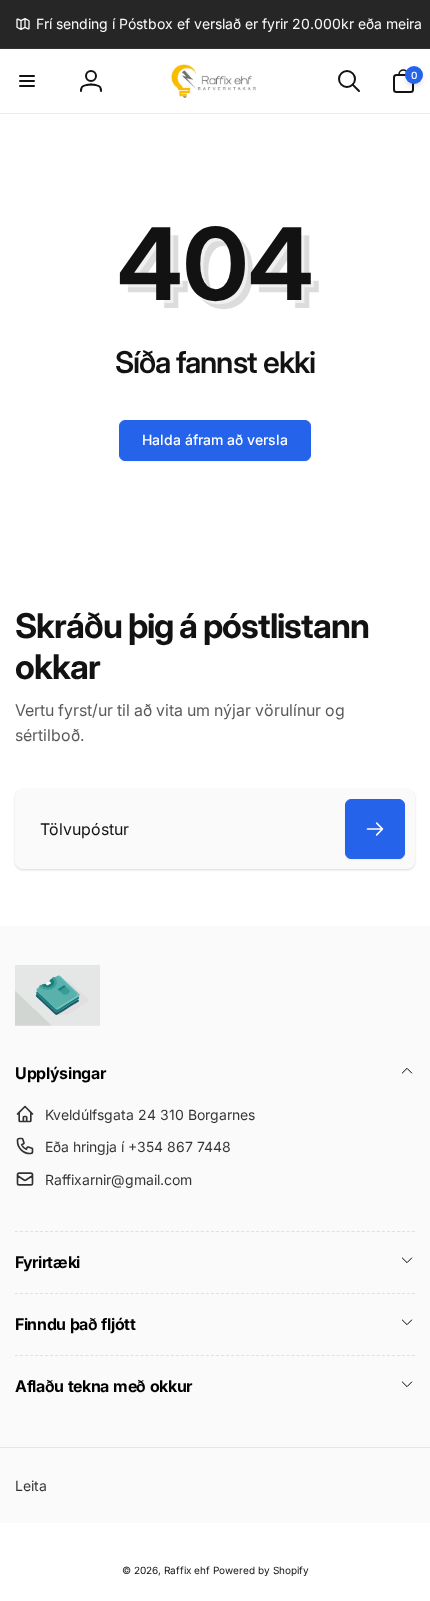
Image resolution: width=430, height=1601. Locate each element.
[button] (27, 81)
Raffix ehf (187, 1570)
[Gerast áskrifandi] (375, 829)
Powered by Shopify (261, 1570)
